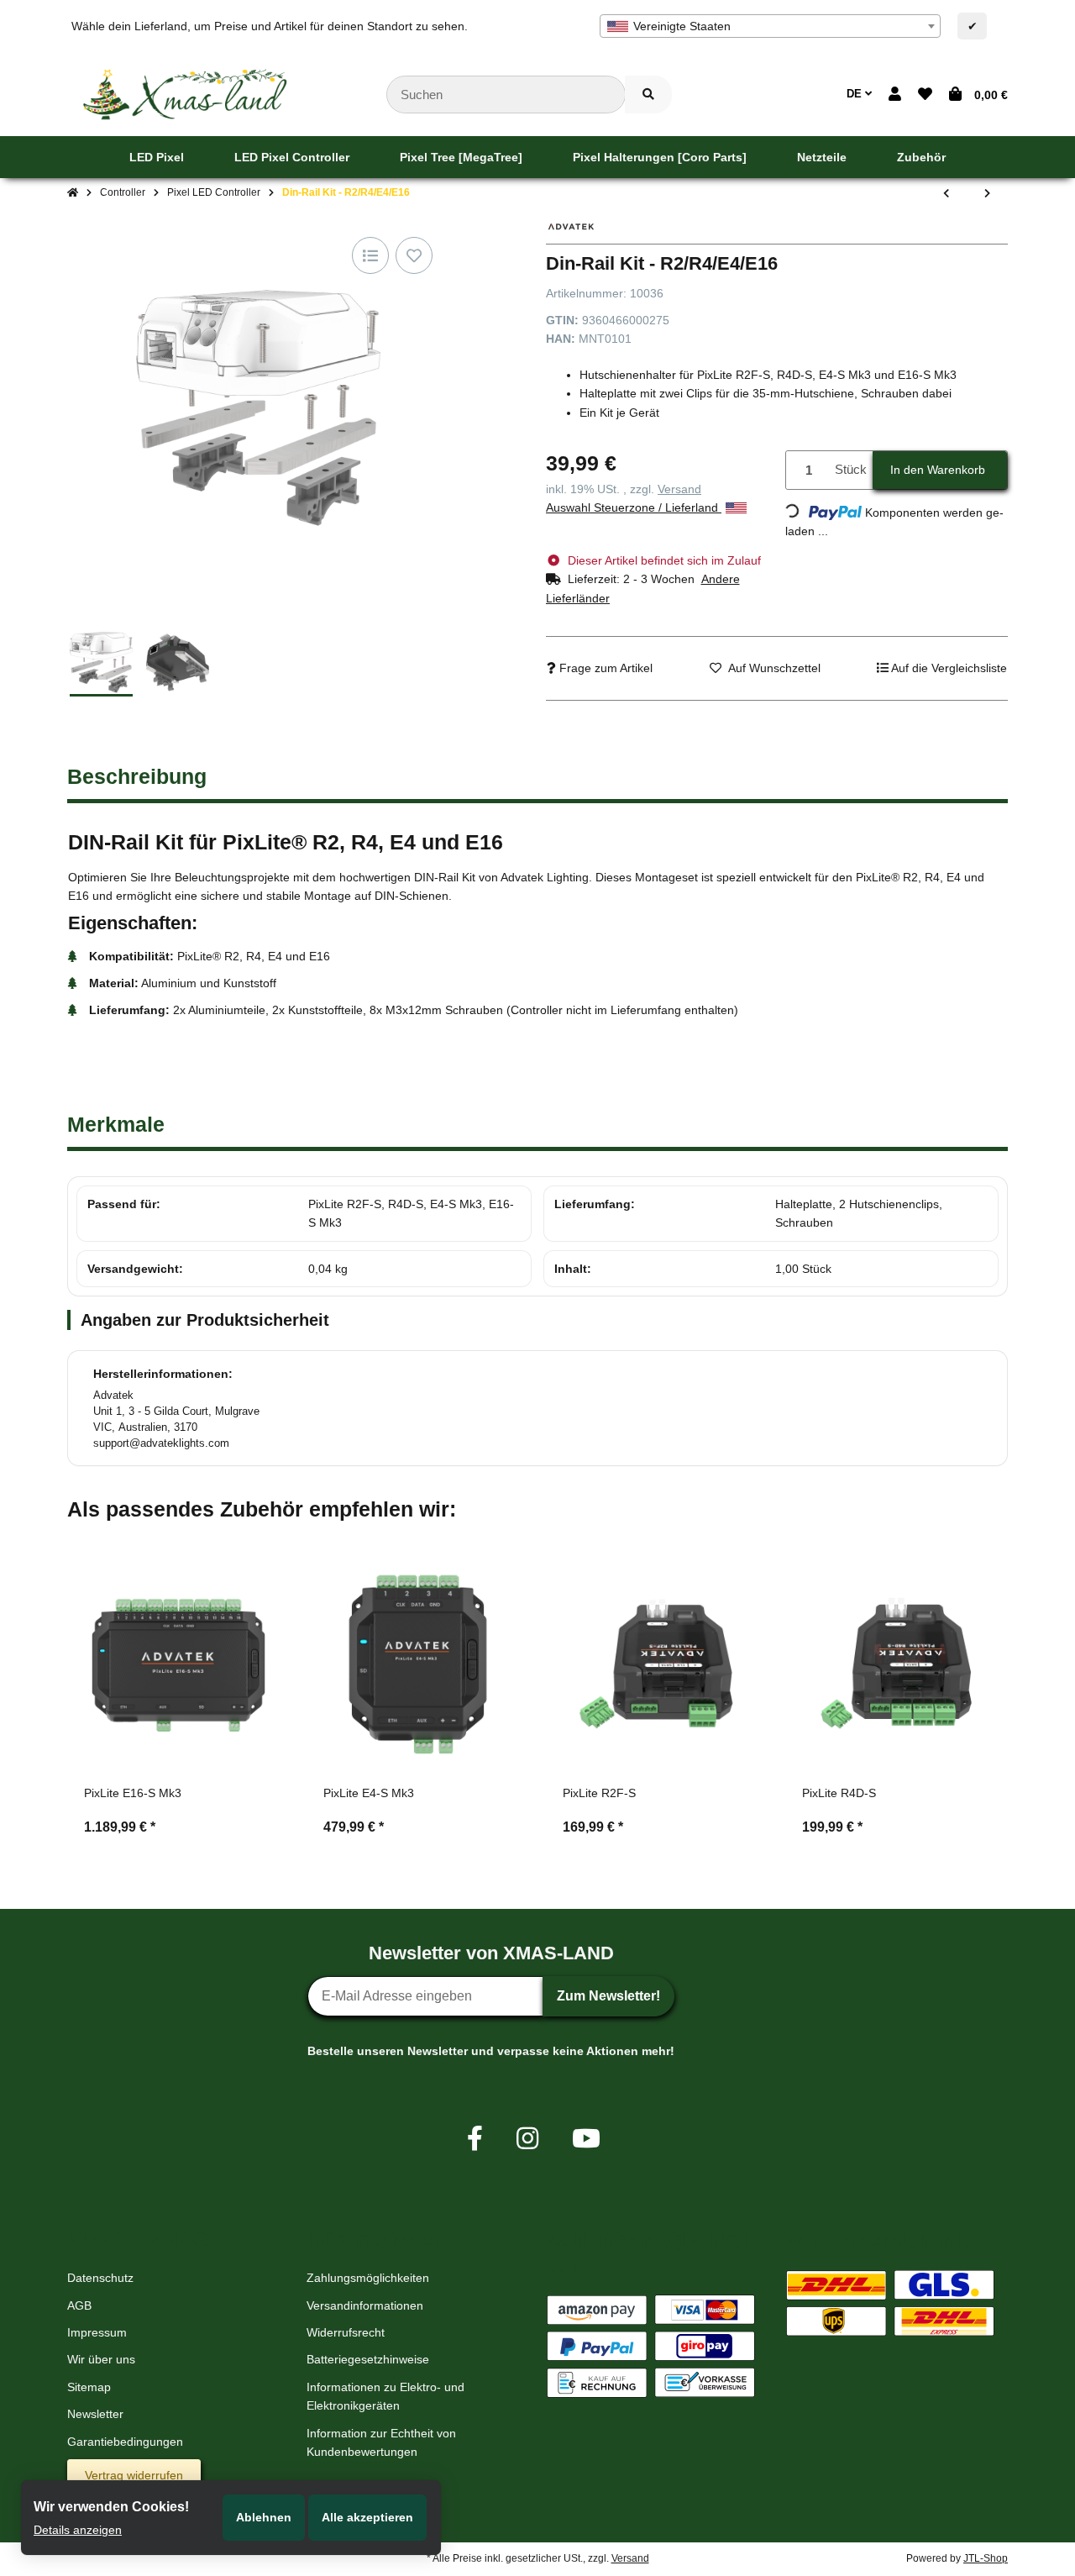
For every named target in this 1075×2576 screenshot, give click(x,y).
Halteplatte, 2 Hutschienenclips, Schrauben (859, 1213)
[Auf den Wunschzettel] (414, 255)
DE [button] (856, 94)
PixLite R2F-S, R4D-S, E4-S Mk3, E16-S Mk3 (411, 1213)
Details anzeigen (78, 2530)
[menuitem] (157, 157)
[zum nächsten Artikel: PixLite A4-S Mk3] (987, 193)
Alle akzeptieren (367, 2517)
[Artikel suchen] (648, 95)
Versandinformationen (365, 2305)
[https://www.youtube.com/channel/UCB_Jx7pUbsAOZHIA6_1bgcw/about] (586, 2139)
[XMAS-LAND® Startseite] (185, 93)
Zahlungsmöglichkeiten (368, 2278)
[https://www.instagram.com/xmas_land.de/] (527, 2139)
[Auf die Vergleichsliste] (370, 255)
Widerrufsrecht (346, 2332)
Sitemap (89, 2387)
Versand (679, 489)
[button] (895, 95)
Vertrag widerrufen (134, 2475)
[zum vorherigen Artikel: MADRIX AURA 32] (946, 193)
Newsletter (95, 2414)
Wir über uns (101, 2359)
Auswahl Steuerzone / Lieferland (634, 507)
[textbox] (770, 26)
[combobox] (770, 26)
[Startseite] (73, 193)
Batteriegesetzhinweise (368, 2359)
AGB (79, 2305)
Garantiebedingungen (125, 2442)
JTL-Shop (986, 2558)
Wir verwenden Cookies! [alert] (111, 2507)
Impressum (97, 2332)
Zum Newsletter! (608, 1996)
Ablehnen (264, 2517)
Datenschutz (100, 2278)
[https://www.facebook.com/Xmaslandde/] (475, 2139)
